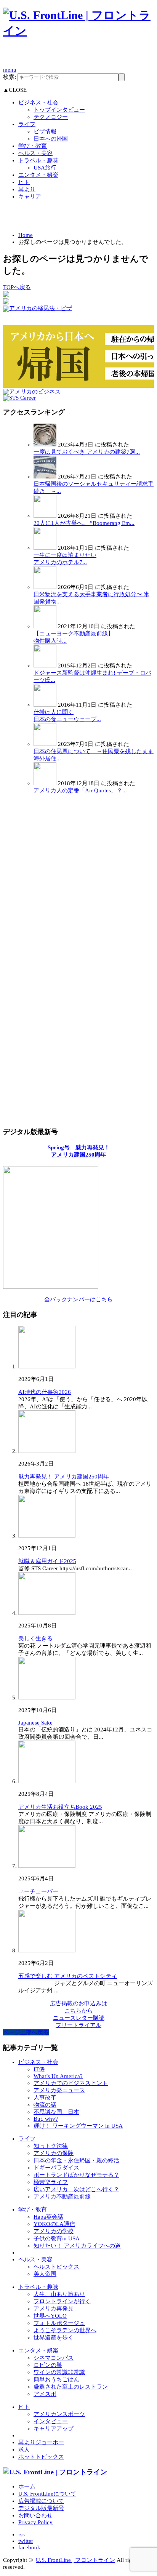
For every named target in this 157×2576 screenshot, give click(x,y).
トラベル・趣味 (38, 160)
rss (22, 2534)
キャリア (30, 197)
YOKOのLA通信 (54, 2224)
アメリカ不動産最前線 (62, 2197)
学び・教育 (33, 146)
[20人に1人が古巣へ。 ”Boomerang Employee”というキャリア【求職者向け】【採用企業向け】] (45, 516)
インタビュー (51, 2421)
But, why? (46, 2119)
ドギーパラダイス (56, 2168)
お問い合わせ (35, 2515)
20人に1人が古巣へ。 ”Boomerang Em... (84, 523)
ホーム (27, 2486)
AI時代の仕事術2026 (45, 1392)
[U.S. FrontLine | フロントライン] (78, 31)
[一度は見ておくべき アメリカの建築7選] (45, 445)
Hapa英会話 (48, 2217)
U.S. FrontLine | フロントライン (75, 2560)
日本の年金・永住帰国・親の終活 (76, 2160)
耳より (27, 189)
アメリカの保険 (54, 2153)
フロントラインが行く (62, 2301)
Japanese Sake (35, 1723)
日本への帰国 (51, 139)
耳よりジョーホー (41, 2442)
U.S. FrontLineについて (47, 2494)
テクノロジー (51, 117)
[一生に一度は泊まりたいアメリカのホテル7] (45, 548)
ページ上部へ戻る (26, 2032)
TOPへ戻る (17, 287)
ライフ (27, 124)
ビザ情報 (45, 131)
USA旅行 (45, 168)
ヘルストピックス (56, 2267)
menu (10, 70)
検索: (10, 77)
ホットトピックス (41, 2457)
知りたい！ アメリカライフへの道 (77, 2246)
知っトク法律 (51, 2146)
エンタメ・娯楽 (38, 175)
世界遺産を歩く (54, 2338)
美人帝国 (45, 2274)
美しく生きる (35, 1638)
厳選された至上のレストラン (71, 2387)
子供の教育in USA (57, 2238)
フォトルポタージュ (59, 2323)
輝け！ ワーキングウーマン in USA (78, 2126)
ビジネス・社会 (38, 102)
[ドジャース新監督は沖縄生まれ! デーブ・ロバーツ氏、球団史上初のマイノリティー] (45, 666)
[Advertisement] (80, 56)
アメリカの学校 (54, 2231)
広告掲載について (41, 2501)
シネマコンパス (54, 2358)
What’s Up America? (58, 2076)
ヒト (24, 182)
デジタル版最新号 (41, 2508)
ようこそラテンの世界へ (65, 2330)
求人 (24, 2450)
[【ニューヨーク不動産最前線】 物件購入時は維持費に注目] (45, 626)
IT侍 (39, 2069)
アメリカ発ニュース (59, 2090)
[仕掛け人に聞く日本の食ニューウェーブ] (45, 705)
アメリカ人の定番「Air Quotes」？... (80, 790)
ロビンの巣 (48, 2365)
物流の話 (45, 2105)
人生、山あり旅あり (59, 2294)
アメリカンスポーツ (59, 2414)
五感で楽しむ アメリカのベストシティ (68, 1976)
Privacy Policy (35, 2522)
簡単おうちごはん (56, 2379)
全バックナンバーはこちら (78, 1299)
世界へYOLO (50, 2316)
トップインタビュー (59, 110)
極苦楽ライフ (51, 2182)
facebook (29, 2547)
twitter (26, 2541)
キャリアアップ (54, 2429)
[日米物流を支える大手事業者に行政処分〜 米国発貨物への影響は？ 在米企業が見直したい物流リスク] (45, 587)
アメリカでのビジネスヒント (71, 2083)
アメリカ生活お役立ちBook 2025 (60, 1807)
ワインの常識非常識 (59, 2372)
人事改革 (45, 2098)
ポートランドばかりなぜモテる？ (76, 2175)
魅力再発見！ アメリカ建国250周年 (64, 1477)
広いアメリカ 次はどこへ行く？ (76, 2189)
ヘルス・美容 (35, 153)
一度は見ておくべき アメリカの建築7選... (87, 452)
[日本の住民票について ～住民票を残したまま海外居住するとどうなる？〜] (45, 744)
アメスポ (45, 2394)
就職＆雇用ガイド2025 (47, 1561)
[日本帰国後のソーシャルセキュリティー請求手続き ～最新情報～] (45, 477)
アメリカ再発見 (54, 2309)
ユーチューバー (38, 1891)
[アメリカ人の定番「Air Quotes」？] (45, 783)
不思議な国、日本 (56, 2112)
